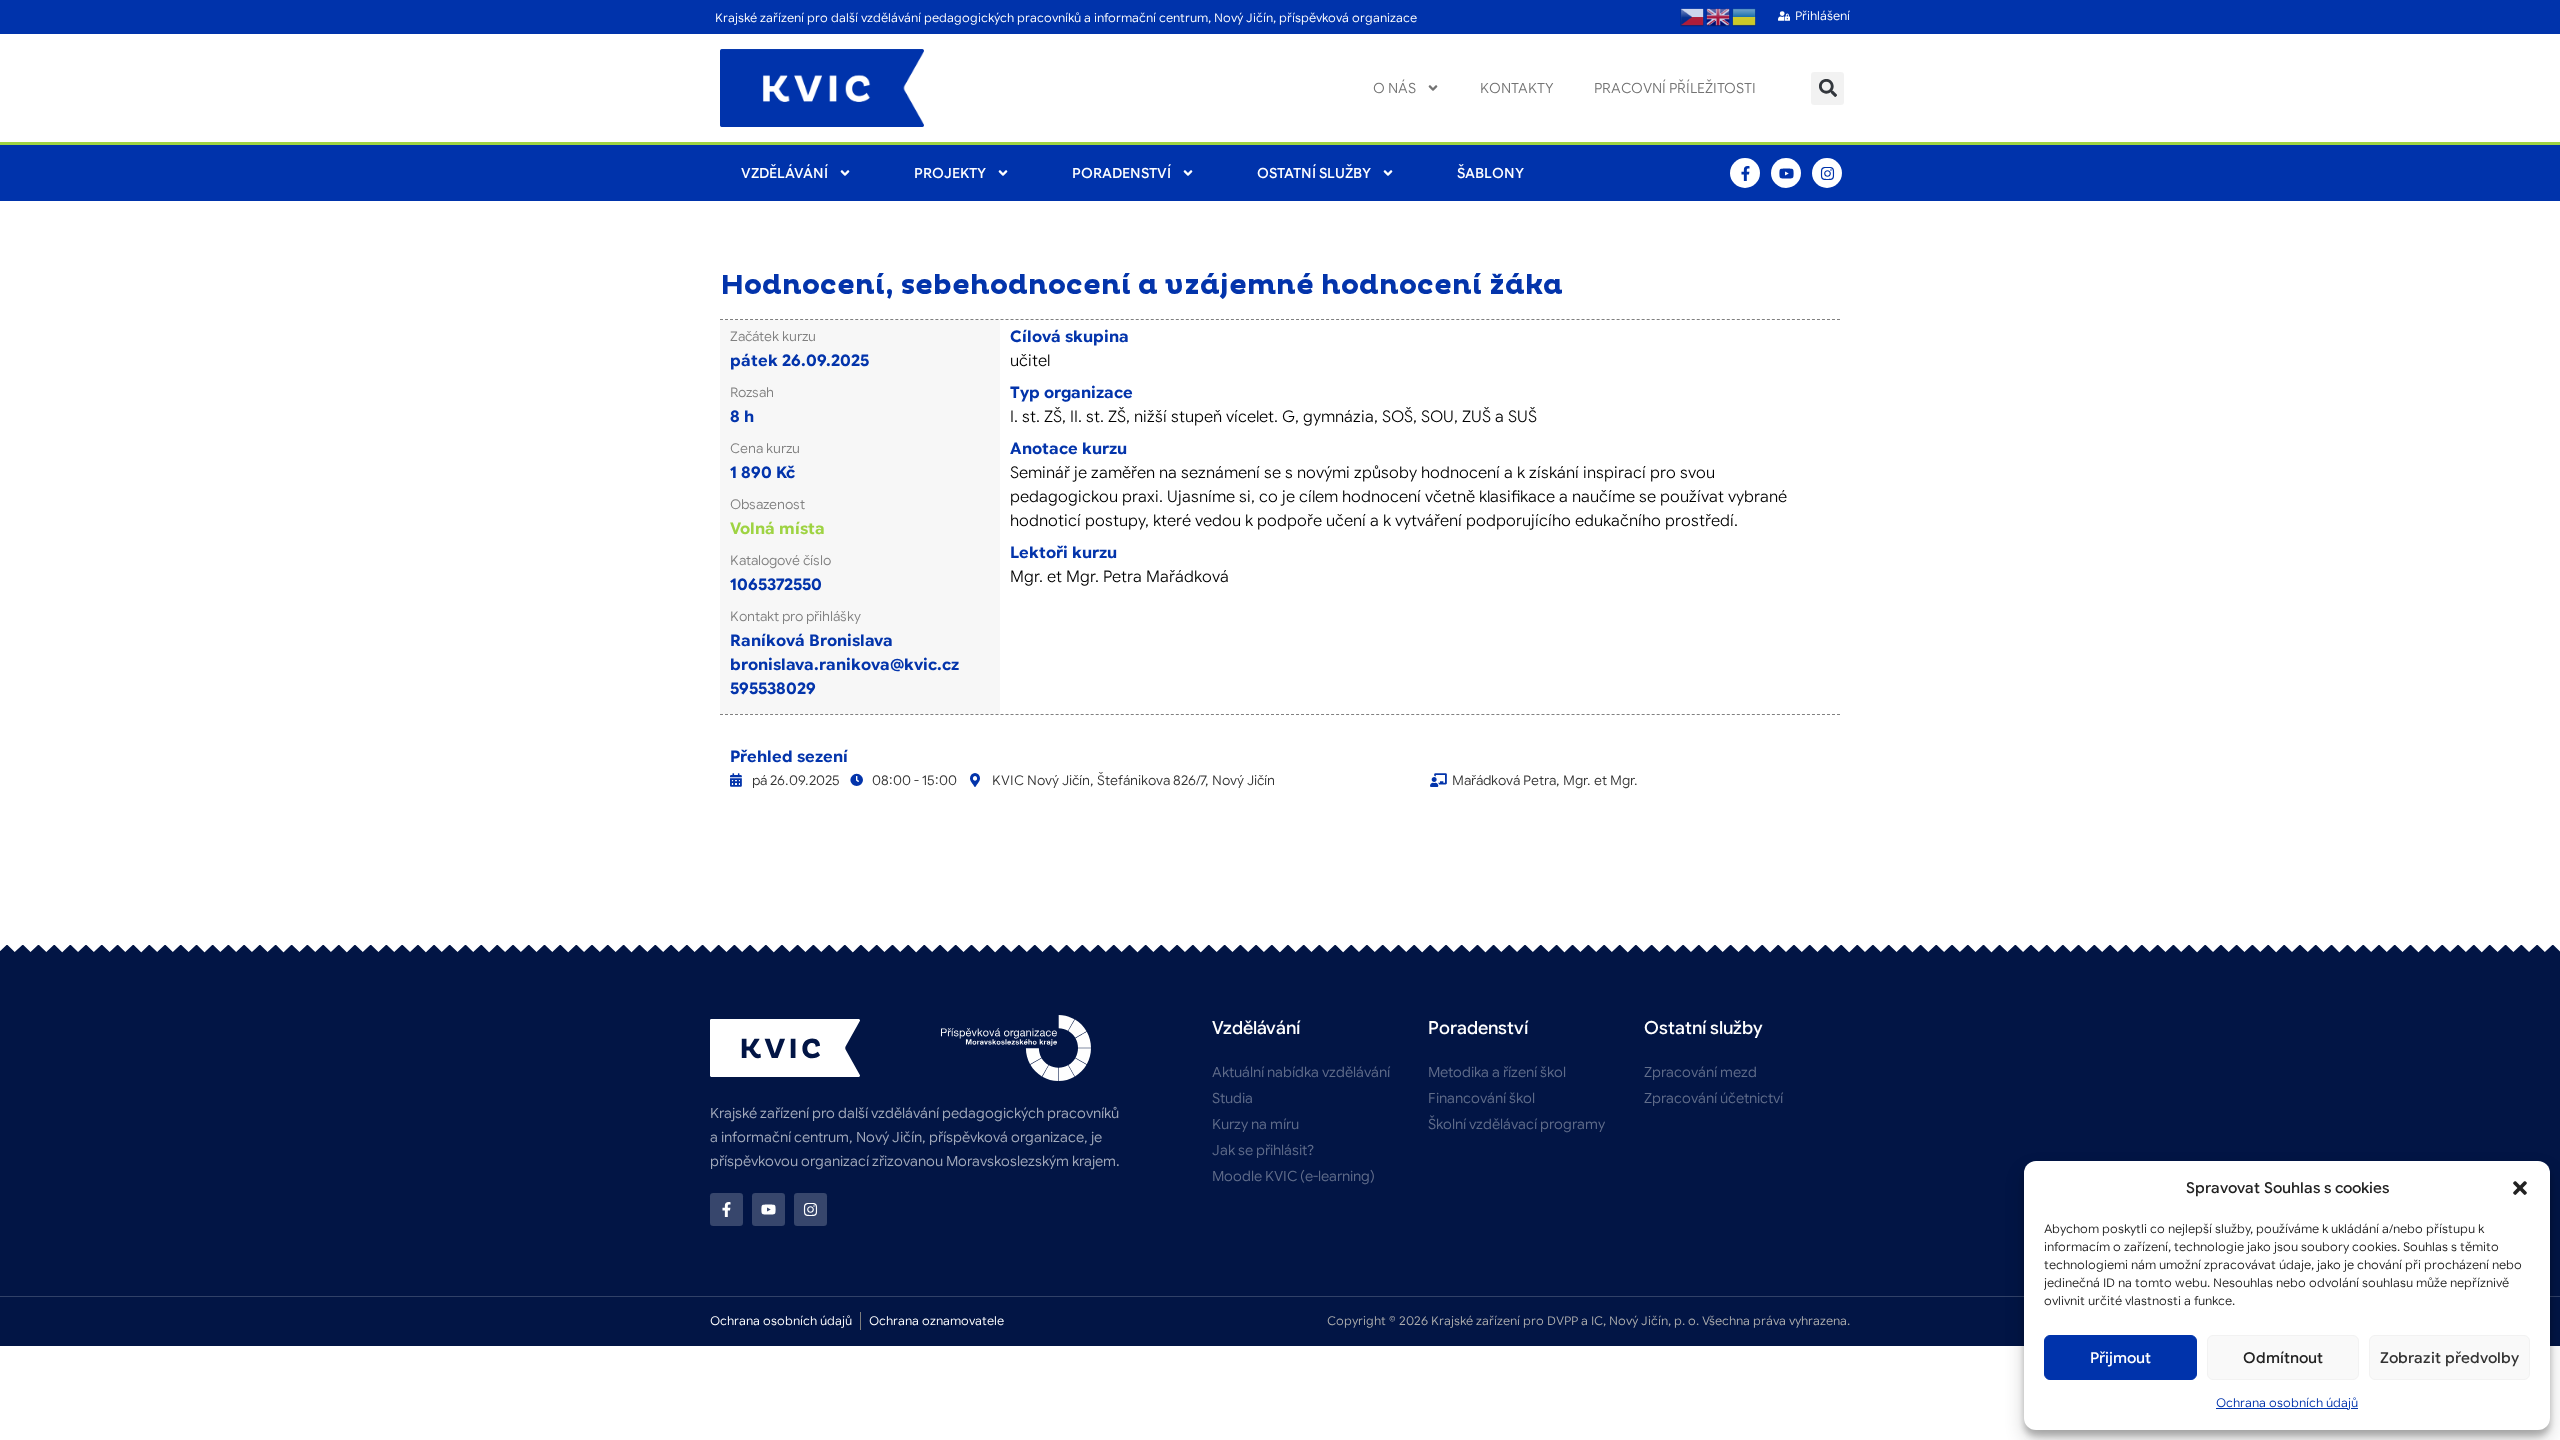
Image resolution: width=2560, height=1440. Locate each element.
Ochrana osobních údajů (2287, 1402)
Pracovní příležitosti (1675, 88)
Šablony (1490, 173)
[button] (2520, 1188)
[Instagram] (1827, 173)
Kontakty (1517, 88)
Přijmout (2120, 1358)
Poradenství (1121, 173)
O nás (1394, 88)
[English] (1719, 17)
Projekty (950, 173)
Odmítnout (2283, 1358)
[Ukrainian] (1745, 17)
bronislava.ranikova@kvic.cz (844, 665)
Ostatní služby (1314, 173)
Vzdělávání (784, 173)
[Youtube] (1786, 173)
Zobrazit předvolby (2449, 1358)
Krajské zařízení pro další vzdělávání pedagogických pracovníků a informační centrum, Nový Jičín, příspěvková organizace (1066, 17)
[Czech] (1693, 17)
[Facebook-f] (1745, 173)
